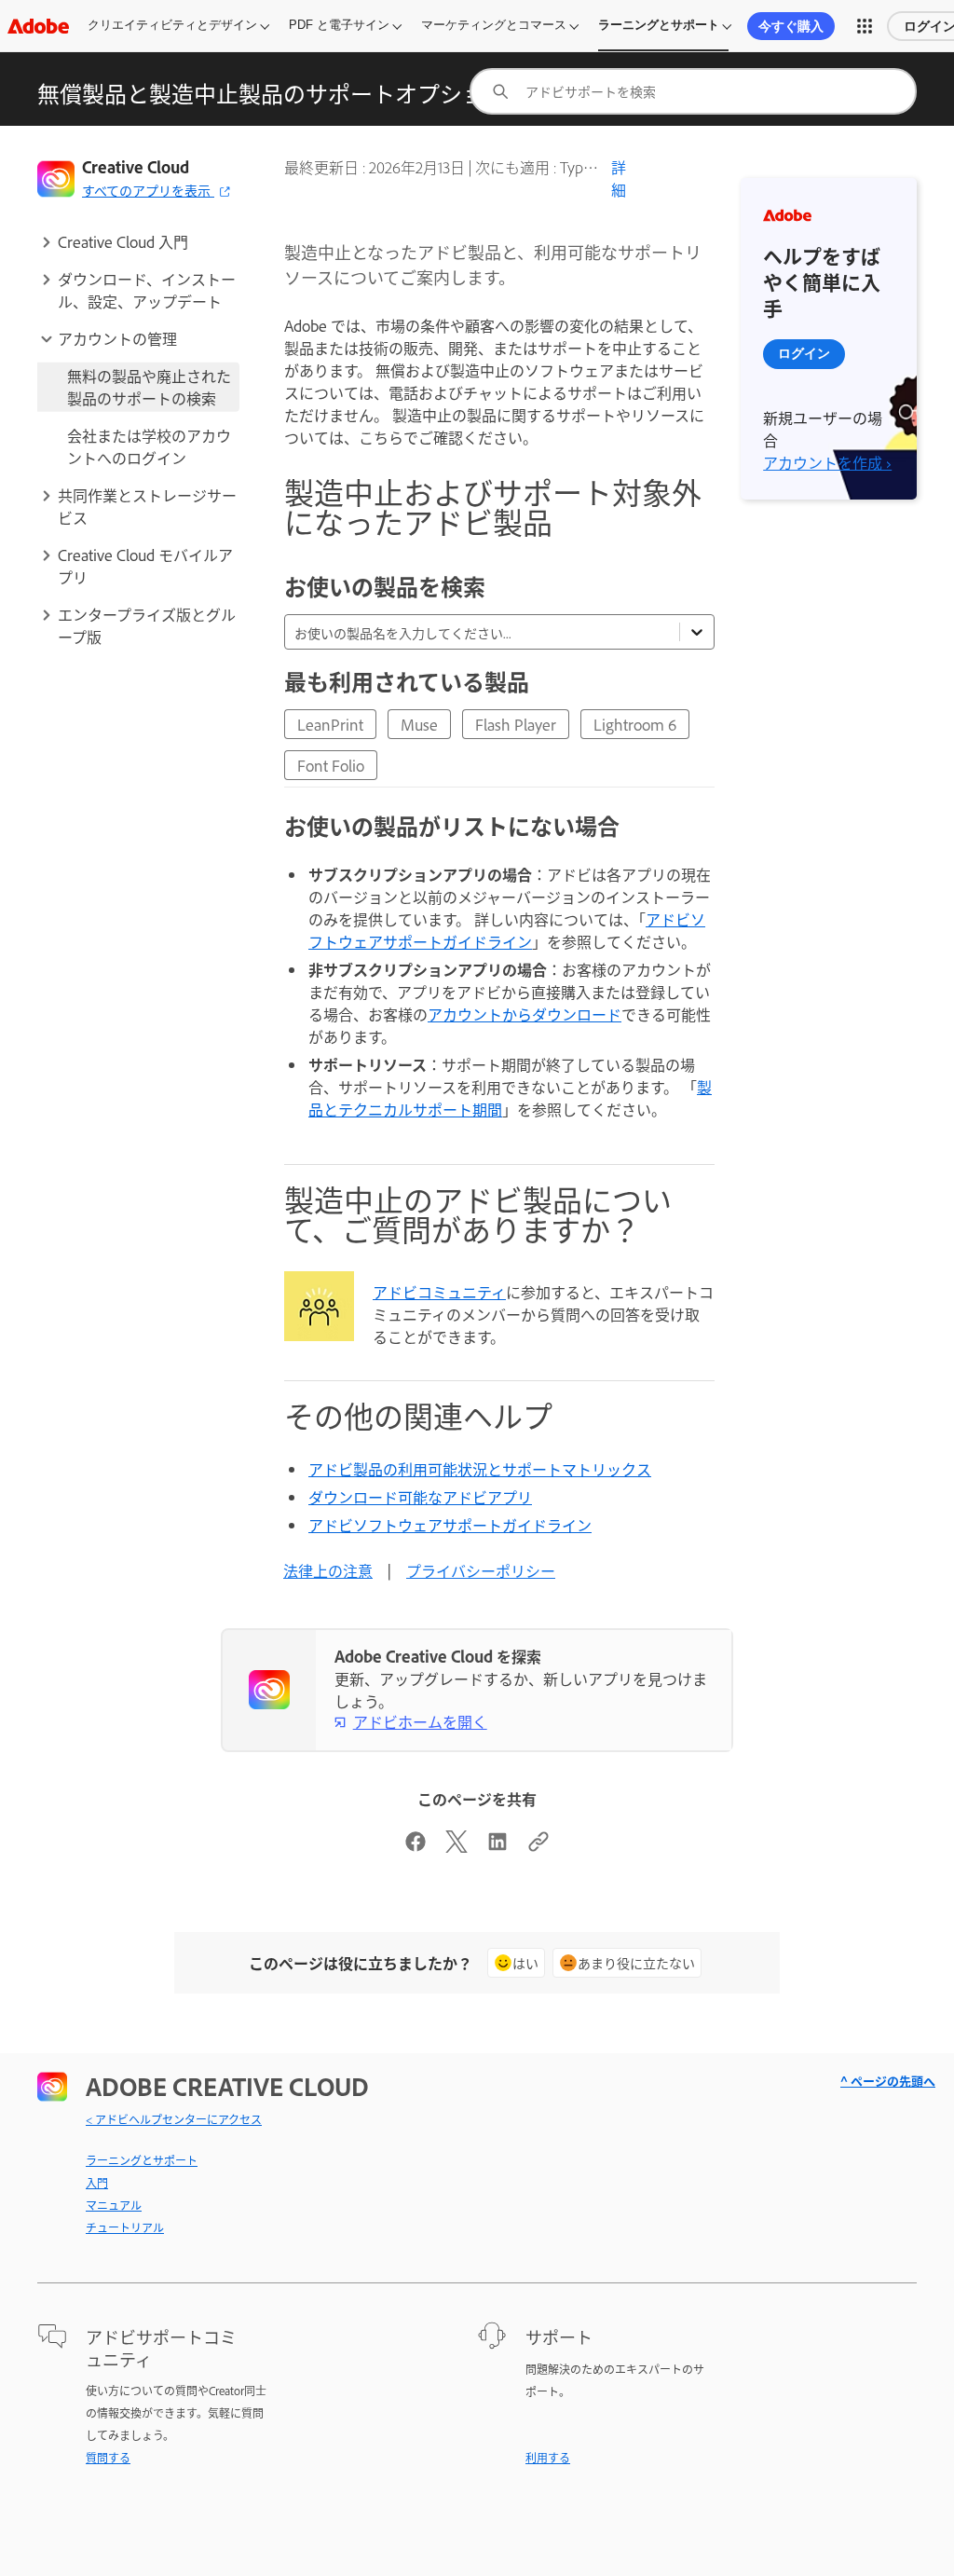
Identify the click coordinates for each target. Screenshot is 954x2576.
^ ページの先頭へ (888, 2081)
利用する (548, 2458)
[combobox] (693, 91)
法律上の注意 (328, 1570)
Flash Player (516, 724)
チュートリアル (125, 2227)
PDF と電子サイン (339, 25)
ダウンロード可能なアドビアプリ (420, 1497)
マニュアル (114, 2205)
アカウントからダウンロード (525, 1014)
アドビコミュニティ (439, 1292)
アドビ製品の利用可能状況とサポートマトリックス (480, 1469)
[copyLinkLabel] (538, 1846)
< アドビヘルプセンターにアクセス (174, 2119)
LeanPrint (330, 724)
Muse (419, 724)
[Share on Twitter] (457, 1846)
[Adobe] (38, 26)
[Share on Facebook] (416, 1846)
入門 (97, 2183)
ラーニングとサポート (659, 25)
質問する (108, 2458)
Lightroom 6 (635, 724)
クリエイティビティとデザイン (172, 25)
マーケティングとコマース (494, 25)
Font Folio (331, 765)
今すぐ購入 (791, 26)
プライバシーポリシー (481, 1570)
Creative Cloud (136, 167)
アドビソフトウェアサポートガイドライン (507, 930)
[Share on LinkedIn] (497, 1846)
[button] (865, 26)
